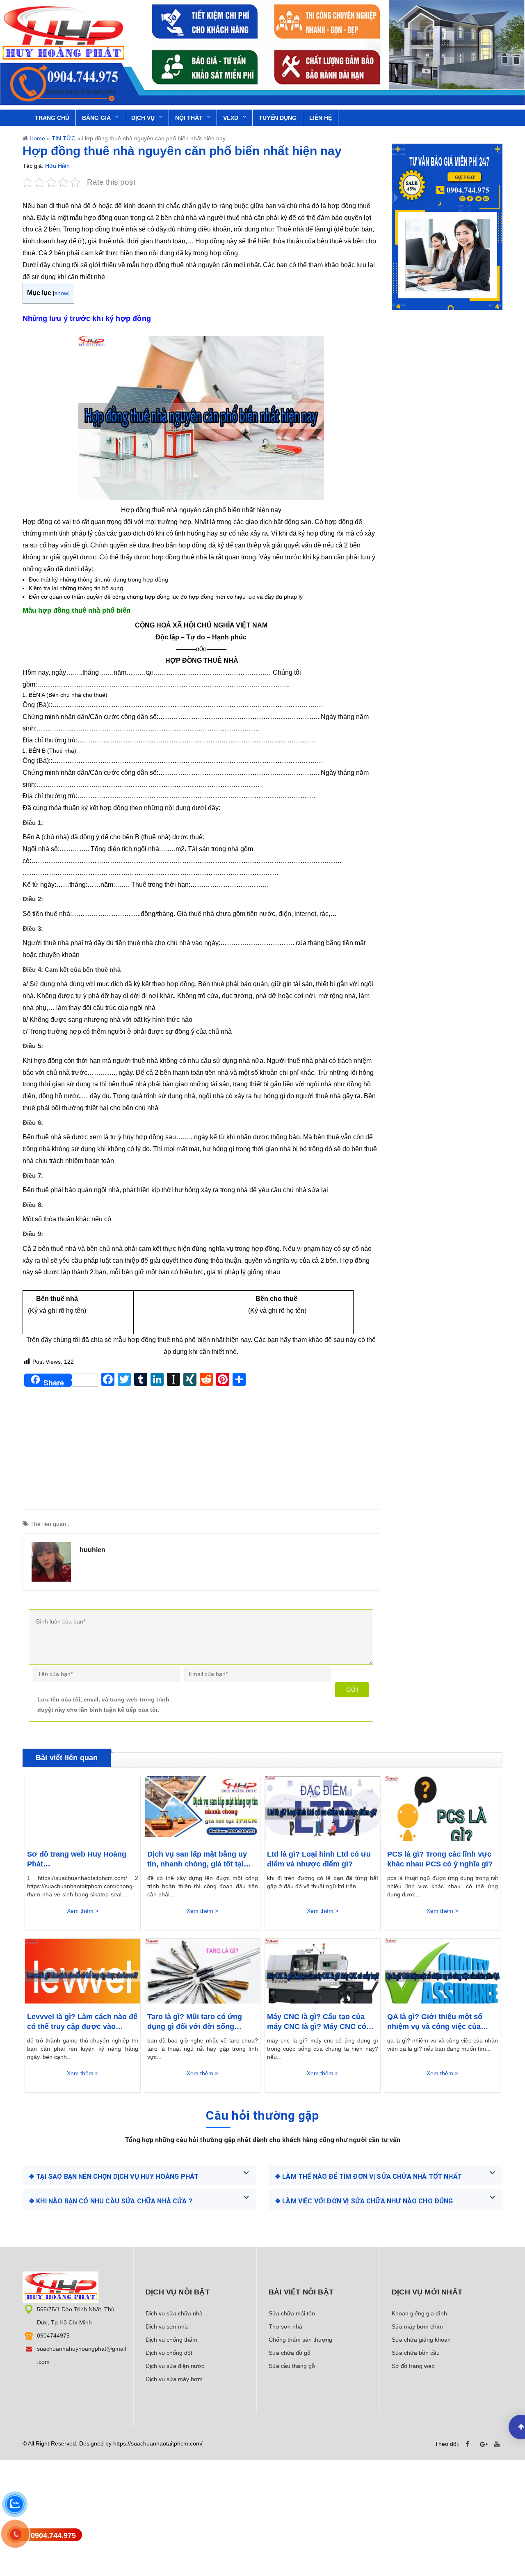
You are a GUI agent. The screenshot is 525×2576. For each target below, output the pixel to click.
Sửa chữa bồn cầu (416, 2353)
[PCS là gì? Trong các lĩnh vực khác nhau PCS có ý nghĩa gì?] (443, 1809)
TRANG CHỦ (52, 118)
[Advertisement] (201, 1452)
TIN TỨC (64, 138)
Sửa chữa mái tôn (292, 2313)
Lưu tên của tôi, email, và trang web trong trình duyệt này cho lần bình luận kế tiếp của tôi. (103, 1705)
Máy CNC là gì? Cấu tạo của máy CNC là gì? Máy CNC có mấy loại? (317, 2022)
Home (37, 138)
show (61, 293)
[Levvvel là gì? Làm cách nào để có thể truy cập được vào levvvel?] (83, 1971)
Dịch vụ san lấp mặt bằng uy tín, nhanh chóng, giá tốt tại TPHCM (197, 1859)
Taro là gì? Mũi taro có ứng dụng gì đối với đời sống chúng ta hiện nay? (195, 2022)
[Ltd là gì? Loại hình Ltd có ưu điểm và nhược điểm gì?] (323, 1809)
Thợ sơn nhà (285, 2326)
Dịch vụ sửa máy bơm (174, 2379)
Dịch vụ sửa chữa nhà (174, 2313)
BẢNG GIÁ (96, 118)
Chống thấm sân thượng (300, 2340)
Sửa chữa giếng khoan (421, 2340)
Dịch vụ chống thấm (171, 2340)
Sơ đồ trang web (413, 2366)
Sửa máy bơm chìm (417, 2326)
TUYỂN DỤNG (278, 118)
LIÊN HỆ (321, 118)
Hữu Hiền (57, 166)
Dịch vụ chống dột (169, 2353)
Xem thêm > (83, 1911)
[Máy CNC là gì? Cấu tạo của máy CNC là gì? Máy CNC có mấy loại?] (323, 1971)
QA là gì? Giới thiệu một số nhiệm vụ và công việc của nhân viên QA (435, 2022)
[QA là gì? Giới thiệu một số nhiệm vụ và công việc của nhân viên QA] (443, 1971)
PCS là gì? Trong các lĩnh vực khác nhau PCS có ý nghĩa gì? (440, 1859)
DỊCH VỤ (143, 118)
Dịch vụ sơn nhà (167, 2326)
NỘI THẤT (189, 118)
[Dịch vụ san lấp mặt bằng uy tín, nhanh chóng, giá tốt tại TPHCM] (203, 1809)
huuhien (92, 1550)
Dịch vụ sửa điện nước (175, 2366)
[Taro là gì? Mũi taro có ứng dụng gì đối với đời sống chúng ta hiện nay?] (203, 1971)
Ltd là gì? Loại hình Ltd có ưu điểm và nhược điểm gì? (319, 1859)
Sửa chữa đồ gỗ (290, 2353)
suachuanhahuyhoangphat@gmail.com (81, 2355)
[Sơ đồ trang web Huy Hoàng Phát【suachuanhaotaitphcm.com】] (83, 1809)
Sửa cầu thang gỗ (292, 2366)
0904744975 (53, 2336)
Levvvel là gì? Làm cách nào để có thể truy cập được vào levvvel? (82, 2022)
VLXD (231, 118)
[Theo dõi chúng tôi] (470, 2444)
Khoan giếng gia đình (419, 2313)
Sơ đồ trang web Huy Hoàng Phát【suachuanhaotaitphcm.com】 (82, 1859)
